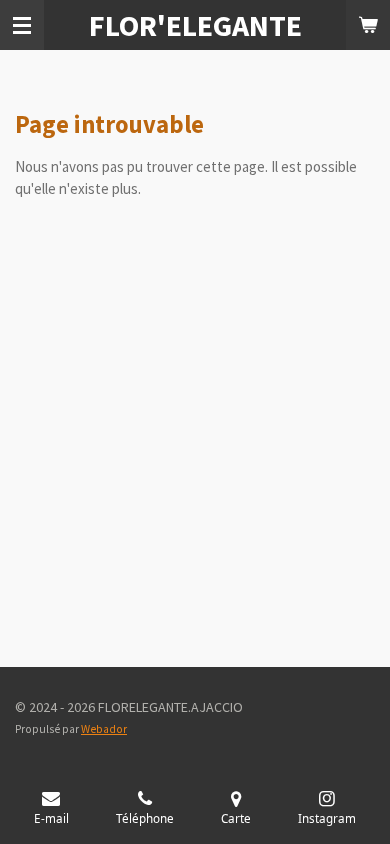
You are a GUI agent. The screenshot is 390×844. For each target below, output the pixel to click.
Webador (104, 729)
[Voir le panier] (368, 25)
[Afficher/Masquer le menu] (22, 25)
